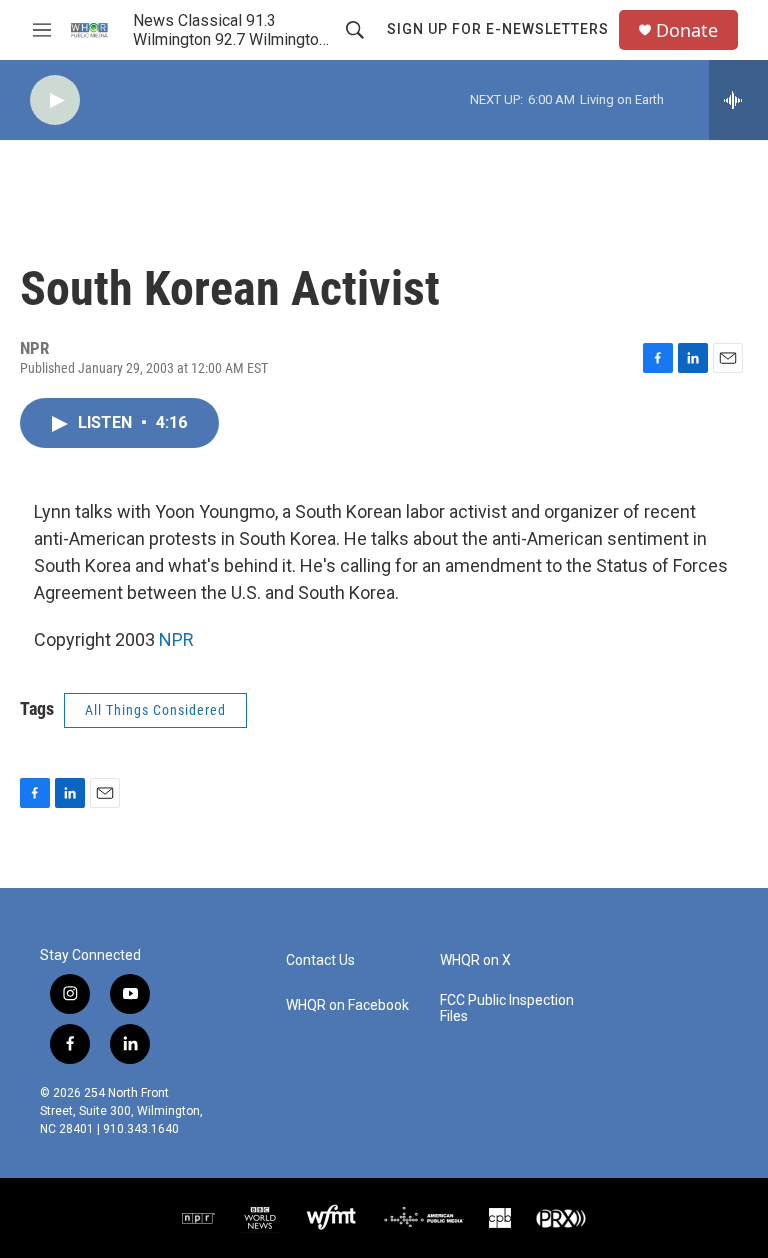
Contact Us (320, 960)
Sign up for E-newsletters (498, 29)
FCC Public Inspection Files (507, 1008)
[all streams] (738, 100)
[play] (55, 100)
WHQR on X (475, 960)
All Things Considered (155, 710)
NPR (176, 639)
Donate (687, 30)
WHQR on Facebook (347, 1005)
